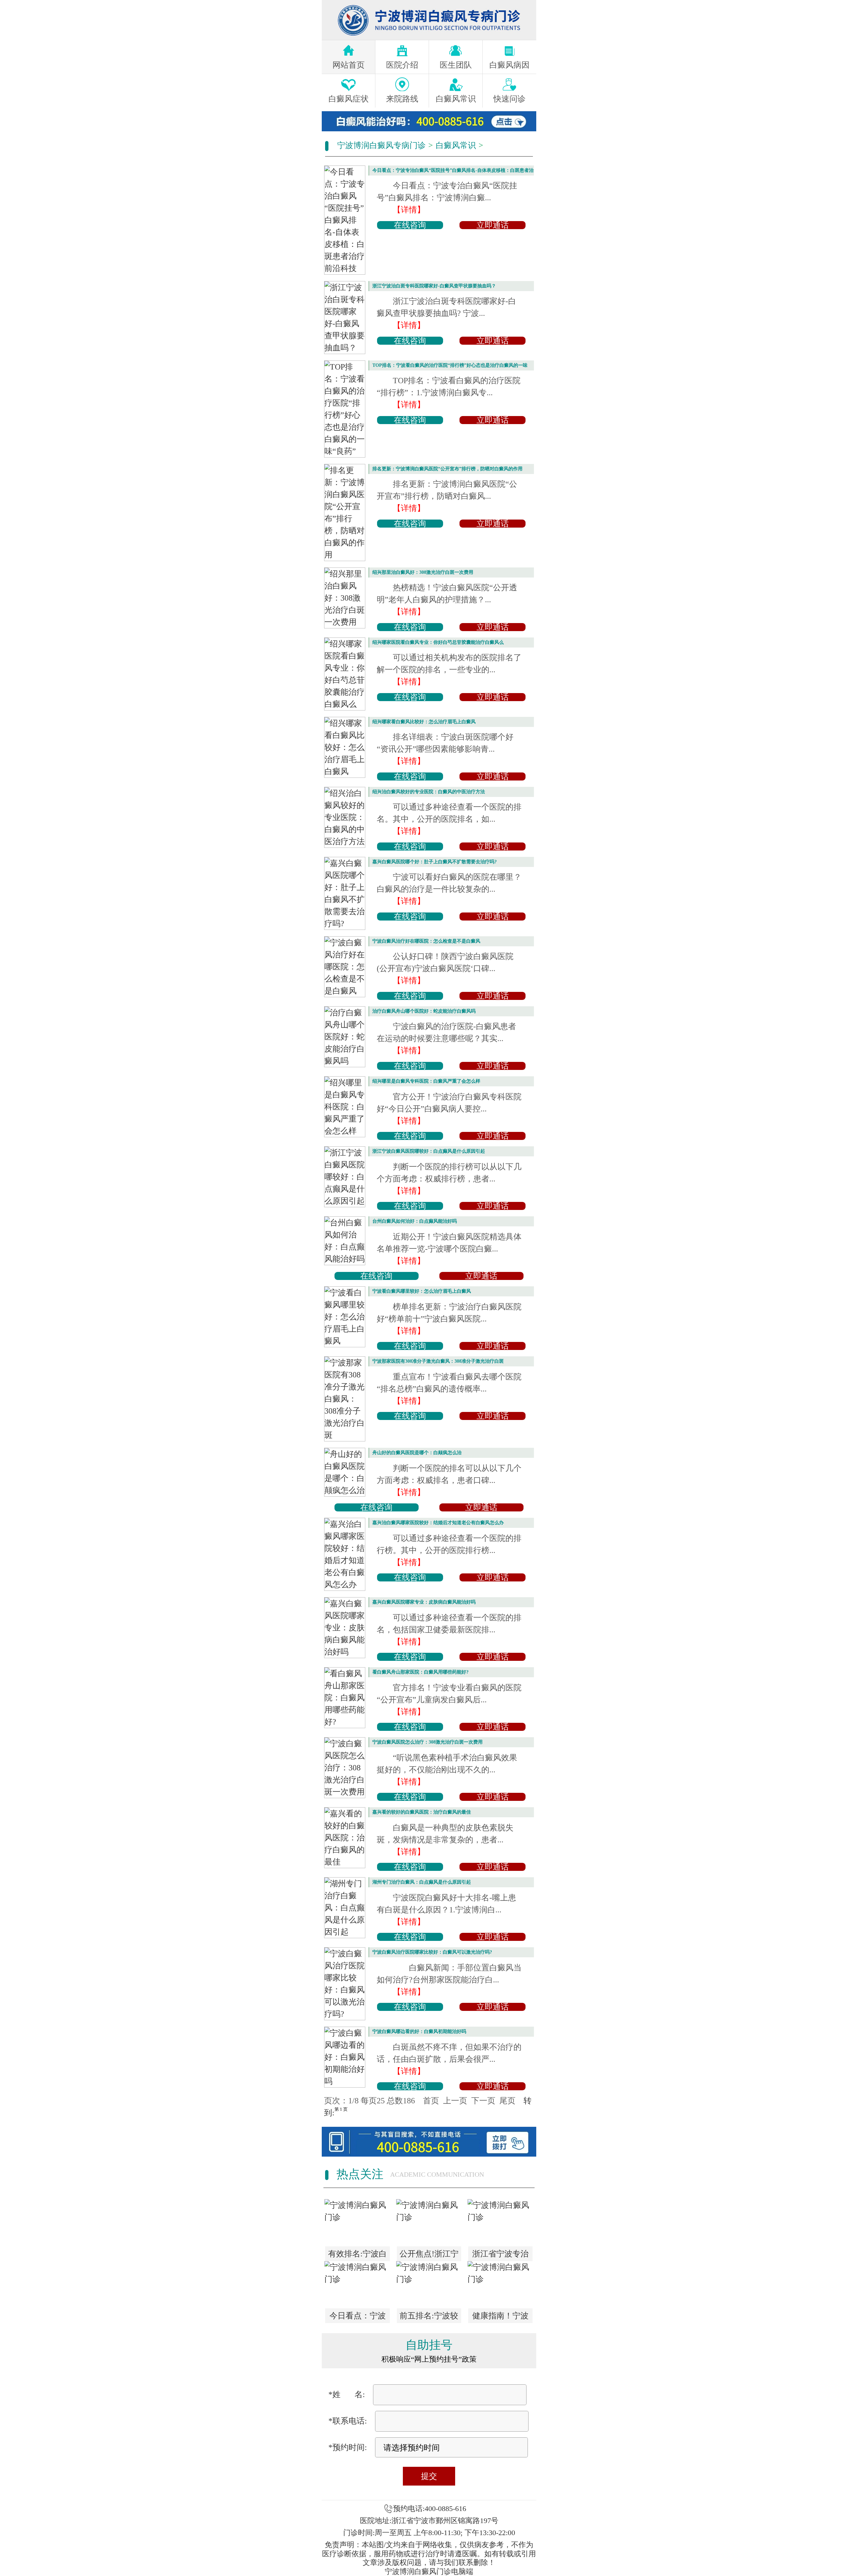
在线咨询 (410, 225)
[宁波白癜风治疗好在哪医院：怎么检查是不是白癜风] (345, 967)
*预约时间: (348, 2447)
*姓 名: (347, 2394)
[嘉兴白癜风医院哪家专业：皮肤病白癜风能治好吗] (345, 1628)
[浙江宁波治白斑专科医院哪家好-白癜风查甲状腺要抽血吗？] (345, 318)
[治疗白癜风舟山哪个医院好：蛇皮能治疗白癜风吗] (345, 1037)
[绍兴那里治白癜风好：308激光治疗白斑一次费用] (345, 598)
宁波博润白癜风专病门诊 (381, 145)
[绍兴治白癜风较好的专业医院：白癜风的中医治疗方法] (345, 817)
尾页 (507, 2101)
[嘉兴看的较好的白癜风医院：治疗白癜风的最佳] (345, 1838)
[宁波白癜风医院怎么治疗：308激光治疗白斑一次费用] (345, 1768)
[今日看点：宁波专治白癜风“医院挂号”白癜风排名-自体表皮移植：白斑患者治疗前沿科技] (345, 220)
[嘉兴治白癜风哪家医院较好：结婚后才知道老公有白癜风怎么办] (345, 1554)
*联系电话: (348, 2421)
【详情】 (409, 210)
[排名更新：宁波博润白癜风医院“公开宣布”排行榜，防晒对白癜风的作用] (345, 513)
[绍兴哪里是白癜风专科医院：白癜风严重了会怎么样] (345, 1107)
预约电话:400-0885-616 (430, 2509)
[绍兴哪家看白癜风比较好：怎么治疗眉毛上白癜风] (345, 747)
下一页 (483, 2101)
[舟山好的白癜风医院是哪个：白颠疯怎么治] (345, 1472)
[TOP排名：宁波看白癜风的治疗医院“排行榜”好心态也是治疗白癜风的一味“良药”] (345, 409)
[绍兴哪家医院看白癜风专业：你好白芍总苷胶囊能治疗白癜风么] (345, 674)
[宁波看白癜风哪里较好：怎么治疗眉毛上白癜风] (345, 1317)
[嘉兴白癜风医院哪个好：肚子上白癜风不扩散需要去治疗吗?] (345, 893)
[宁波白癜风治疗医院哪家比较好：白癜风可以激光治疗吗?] (345, 1984)
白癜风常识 (456, 145)
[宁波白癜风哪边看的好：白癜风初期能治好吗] (345, 2057)
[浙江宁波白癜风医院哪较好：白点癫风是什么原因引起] (345, 1177)
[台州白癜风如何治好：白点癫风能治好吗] (345, 1241)
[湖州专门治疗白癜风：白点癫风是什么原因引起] (345, 1908)
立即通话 (493, 225)
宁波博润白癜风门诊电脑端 (429, 2571)
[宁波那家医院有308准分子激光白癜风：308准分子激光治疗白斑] (345, 1399)
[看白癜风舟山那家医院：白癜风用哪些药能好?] (345, 1698)
